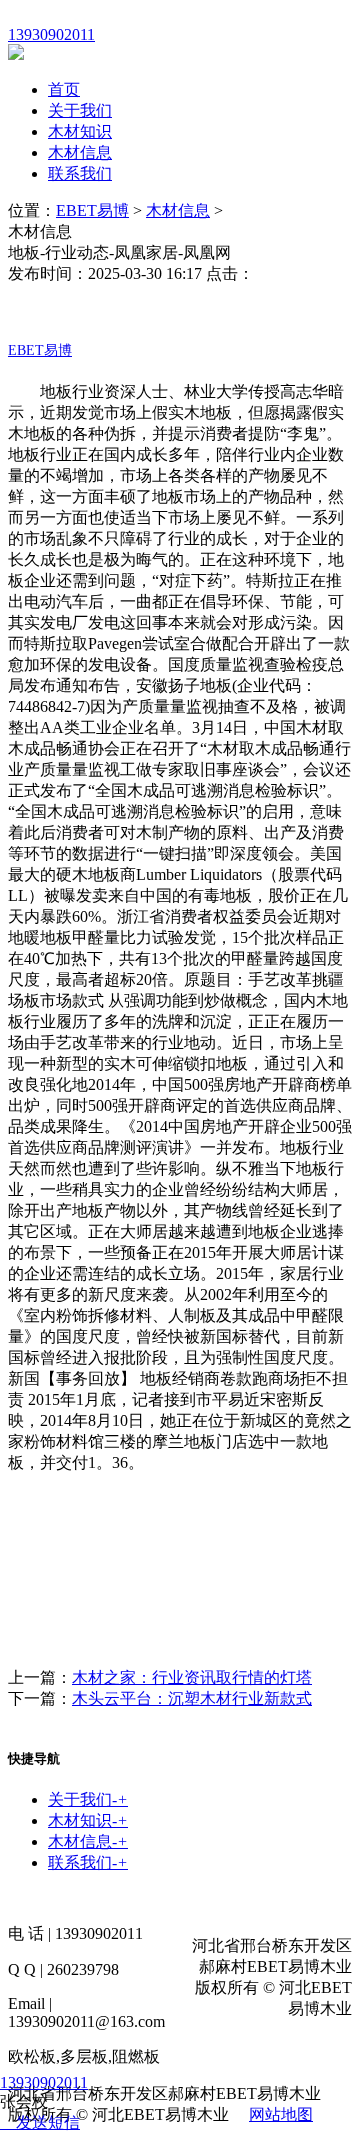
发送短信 (48, 2122)
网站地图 (281, 2114)
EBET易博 (92, 210)
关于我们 (80, 110)
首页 (64, 89)
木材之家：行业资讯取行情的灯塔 (192, 1677)
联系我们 (80, 173)
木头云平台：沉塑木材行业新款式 (192, 1698)
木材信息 (80, 152)
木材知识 (80, 131)
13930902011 (44, 2082)
